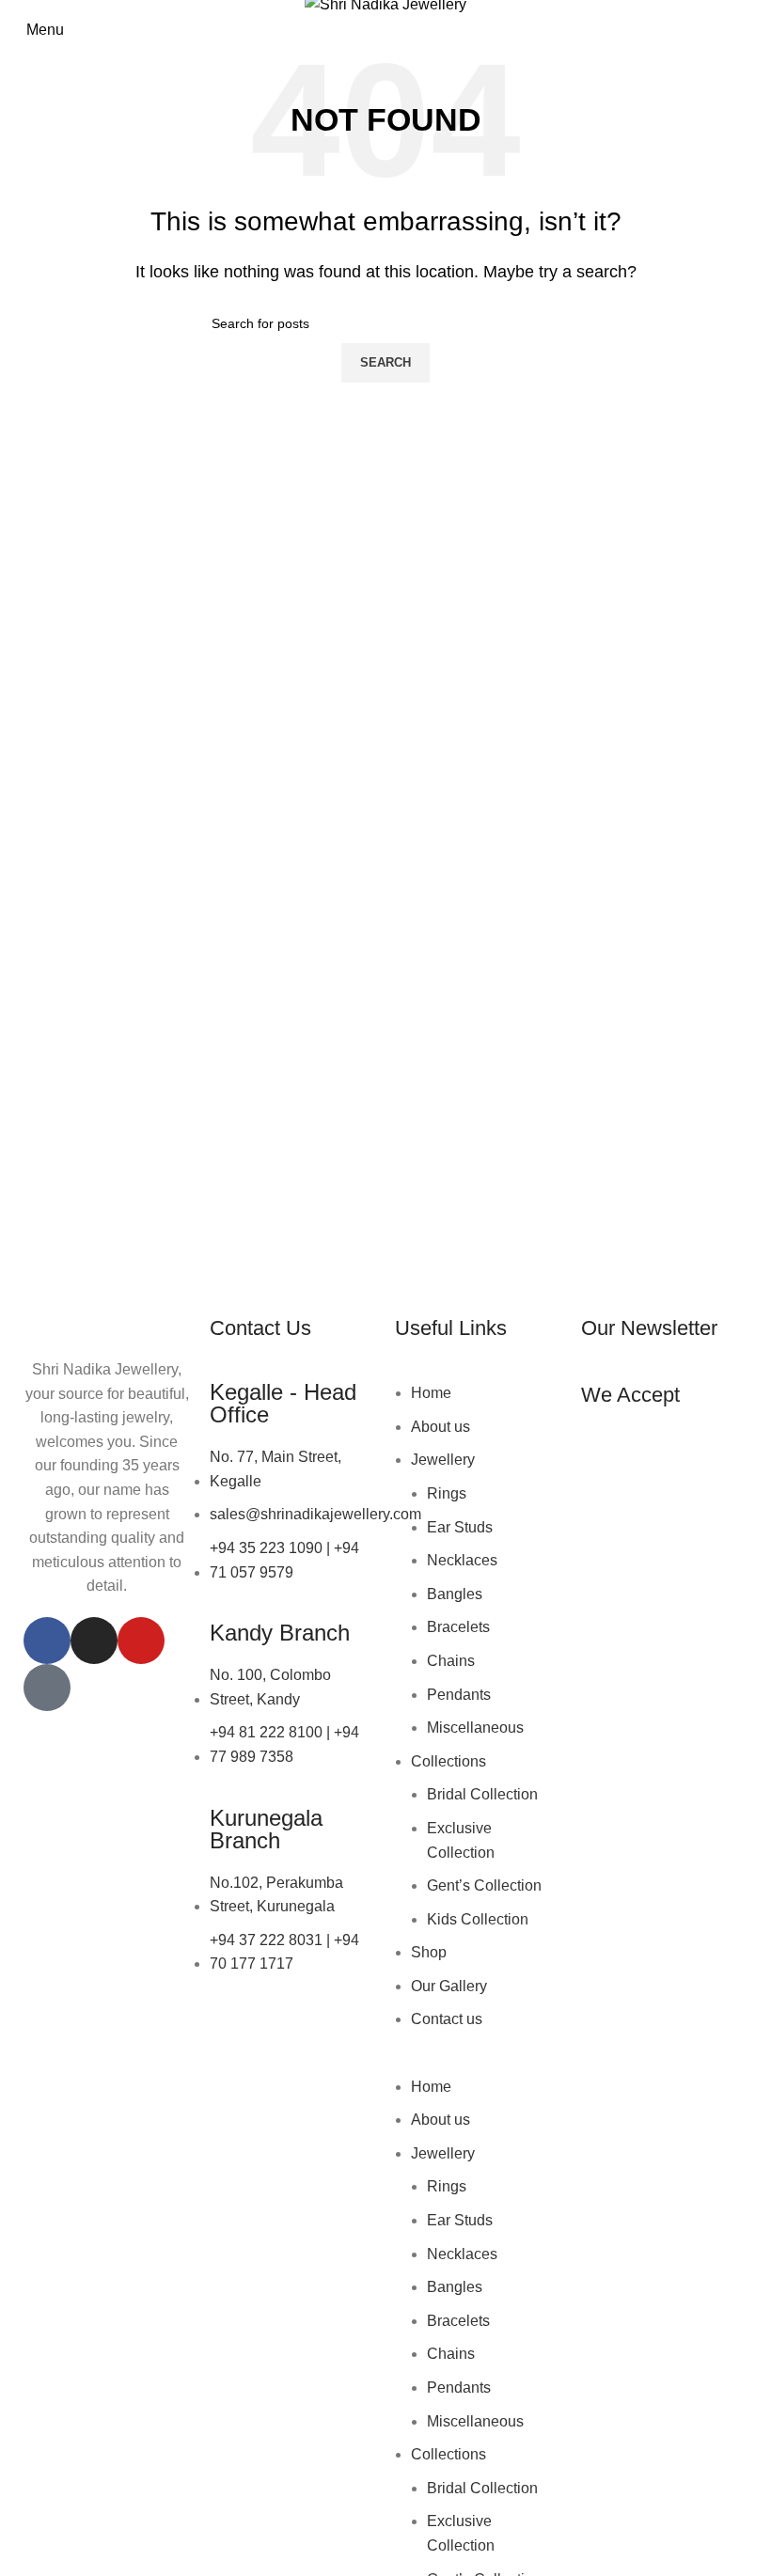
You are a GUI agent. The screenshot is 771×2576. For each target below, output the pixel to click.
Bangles (455, 1594)
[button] (479, 2063)
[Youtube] (141, 1641)
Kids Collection (478, 1919)
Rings (447, 1493)
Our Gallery (449, 1986)
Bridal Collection (482, 1794)
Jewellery (443, 1460)
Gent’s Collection (484, 1885)
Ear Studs (460, 1527)
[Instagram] (94, 1641)
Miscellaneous (475, 1728)
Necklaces (462, 1560)
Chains (451, 1661)
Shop (429, 1952)
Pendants (459, 1695)
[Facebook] (47, 1641)
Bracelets (458, 1627)
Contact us (447, 2019)
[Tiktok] (47, 1688)
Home (431, 1393)
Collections (448, 1761)
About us (441, 1427)
